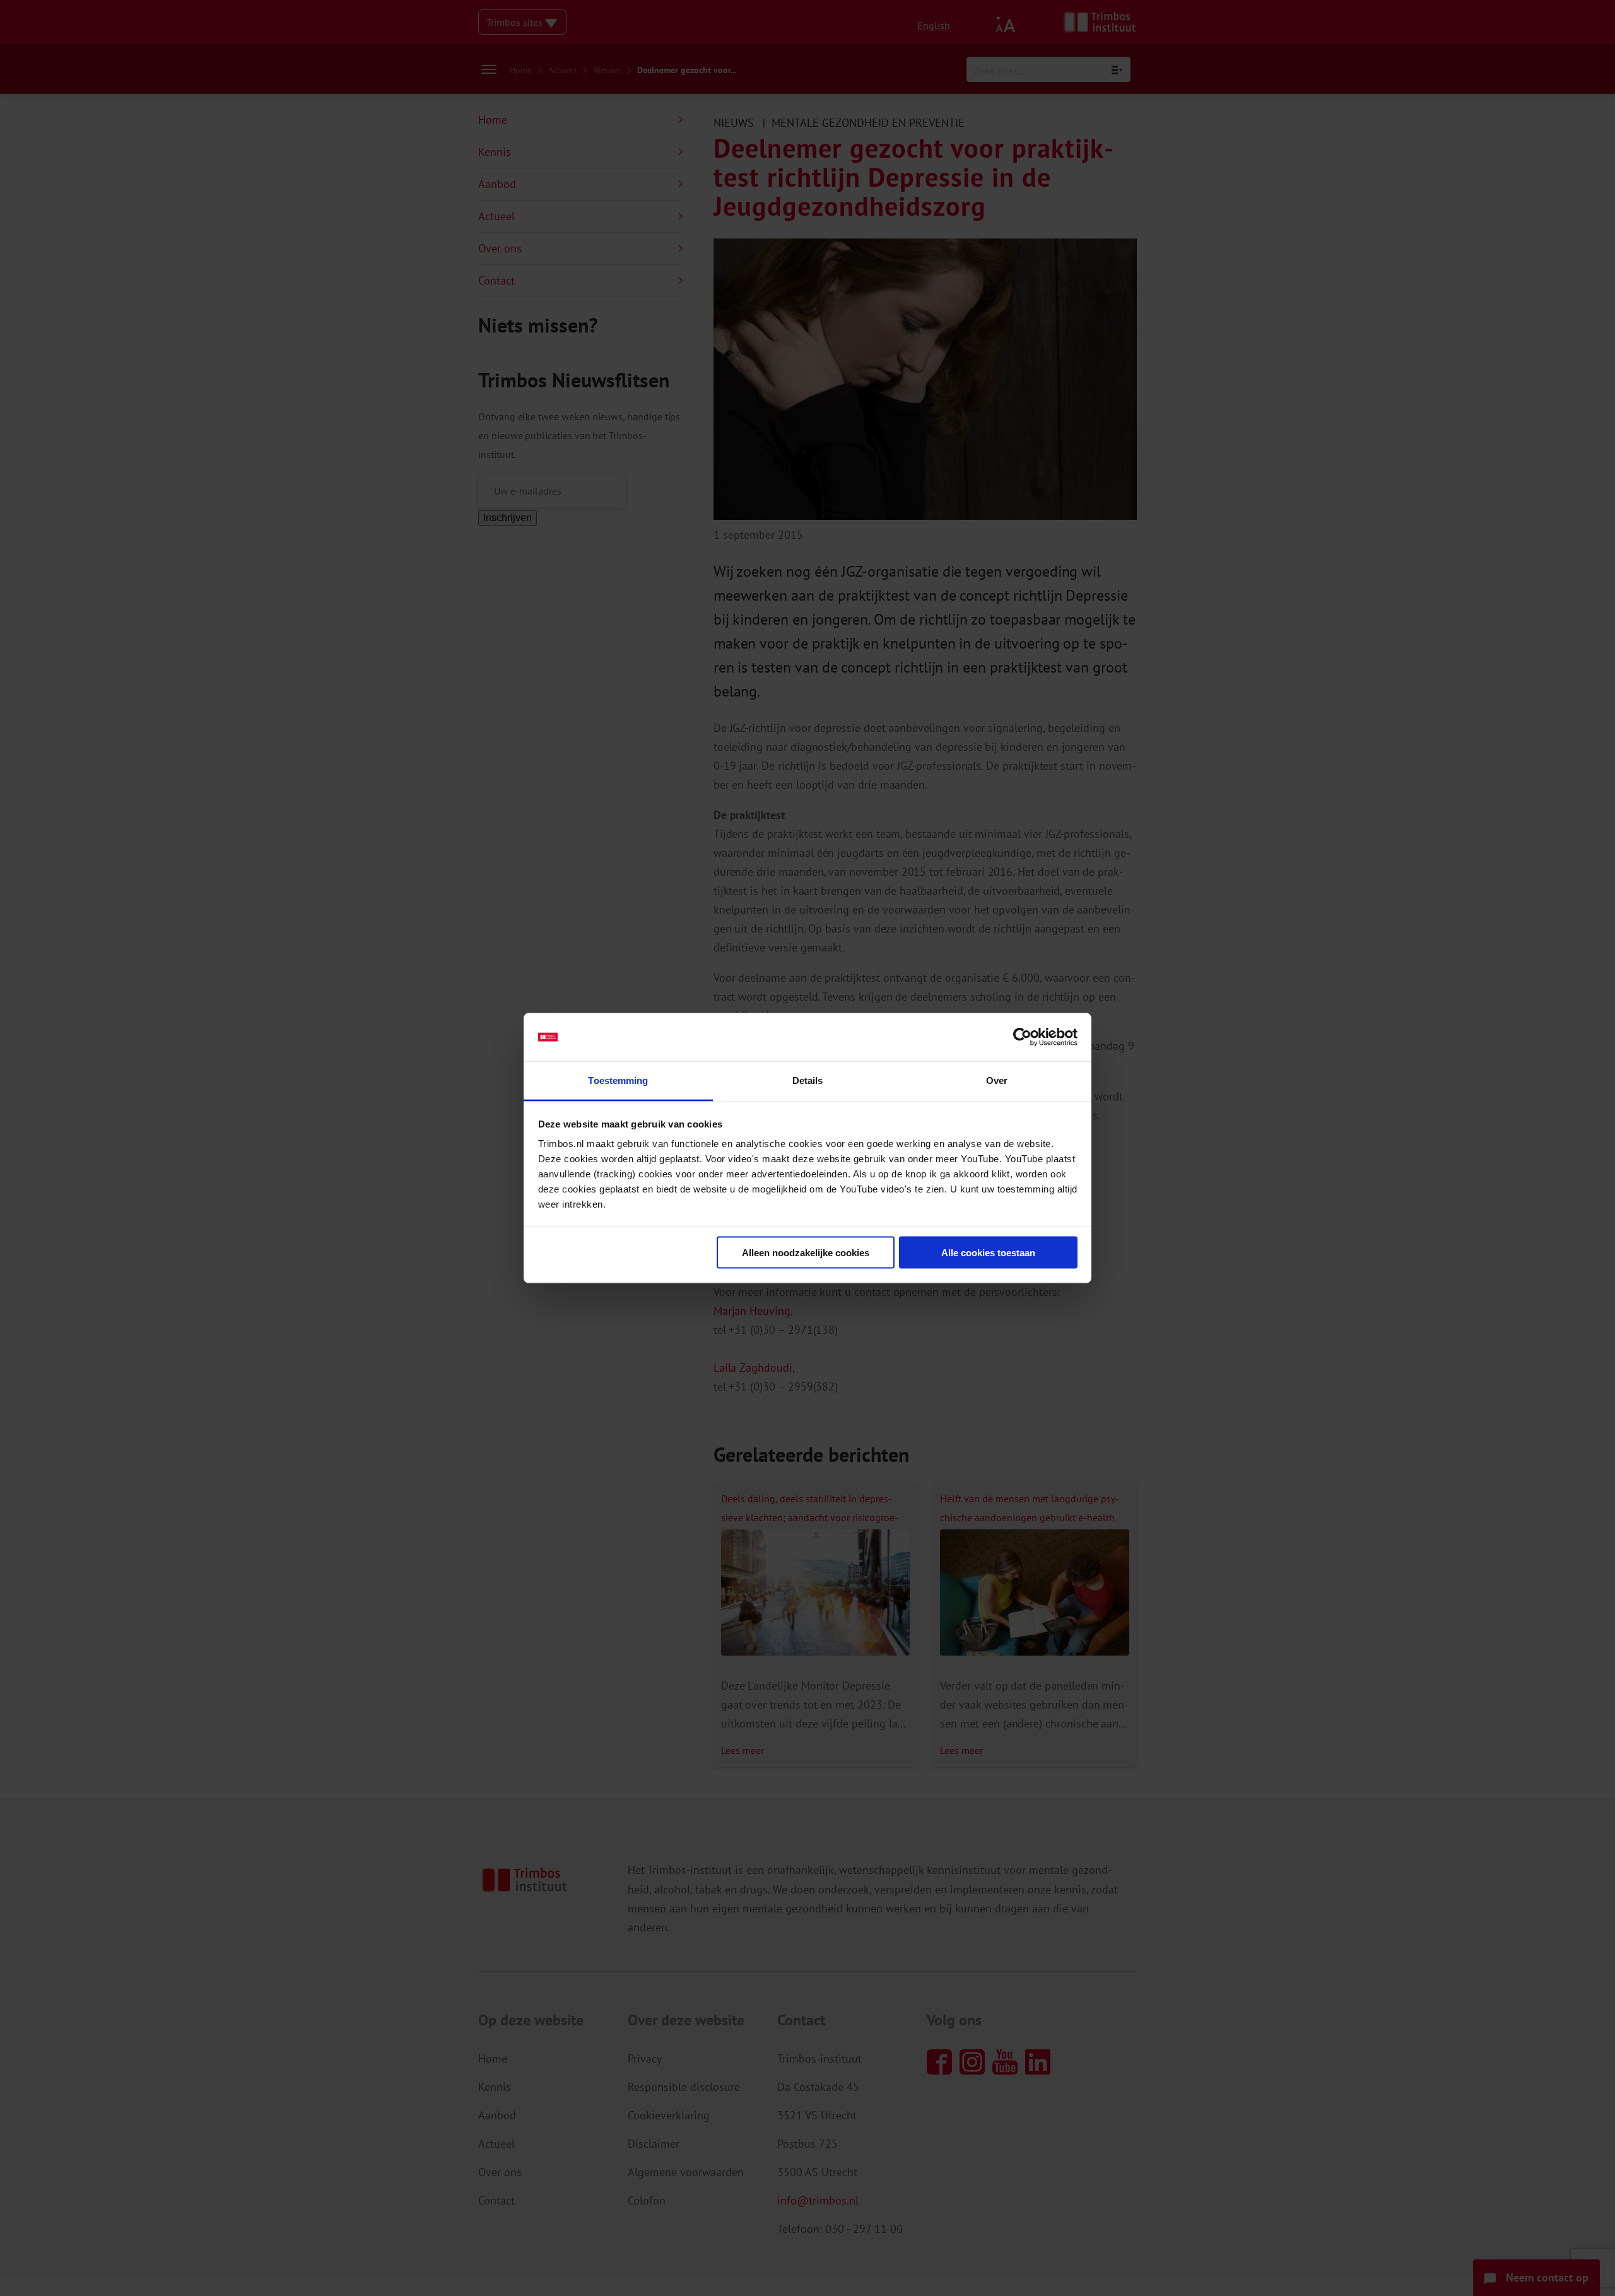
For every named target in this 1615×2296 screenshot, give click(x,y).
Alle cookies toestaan (988, 1252)
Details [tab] (808, 1080)
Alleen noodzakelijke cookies (806, 1252)
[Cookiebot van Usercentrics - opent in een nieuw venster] (1022, 1037)
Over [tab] (997, 1080)
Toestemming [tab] (618, 1080)
